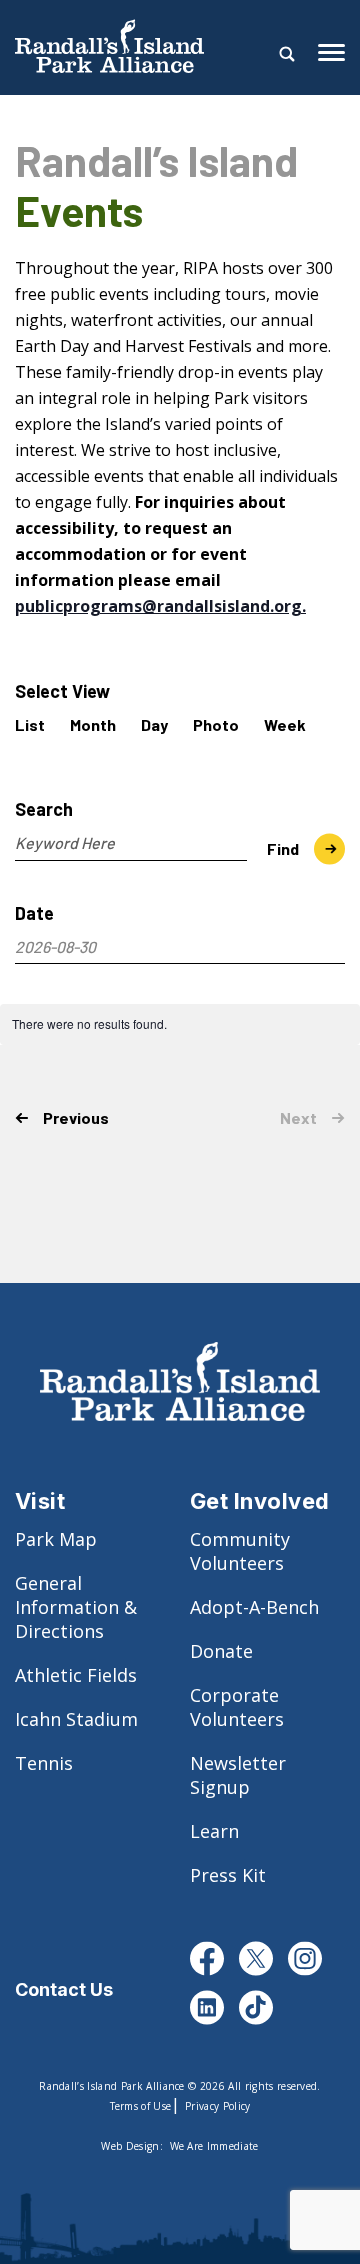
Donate (221, 1651)
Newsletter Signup (238, 1775)
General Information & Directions (76, 1607)
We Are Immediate (214, 2146)
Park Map (56, 1539)
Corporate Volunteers (237, 1707)
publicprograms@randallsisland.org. (160, 606)
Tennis (44, 1763)
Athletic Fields (76, 1675)
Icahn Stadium (76, 1719)
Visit (40, 1501)
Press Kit (228, 1875)
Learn (214, 1831)
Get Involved (260, 1501)
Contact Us (64, 1989)
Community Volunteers (240, 1551)
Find (283, 849)
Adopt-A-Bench (254, 1607)
